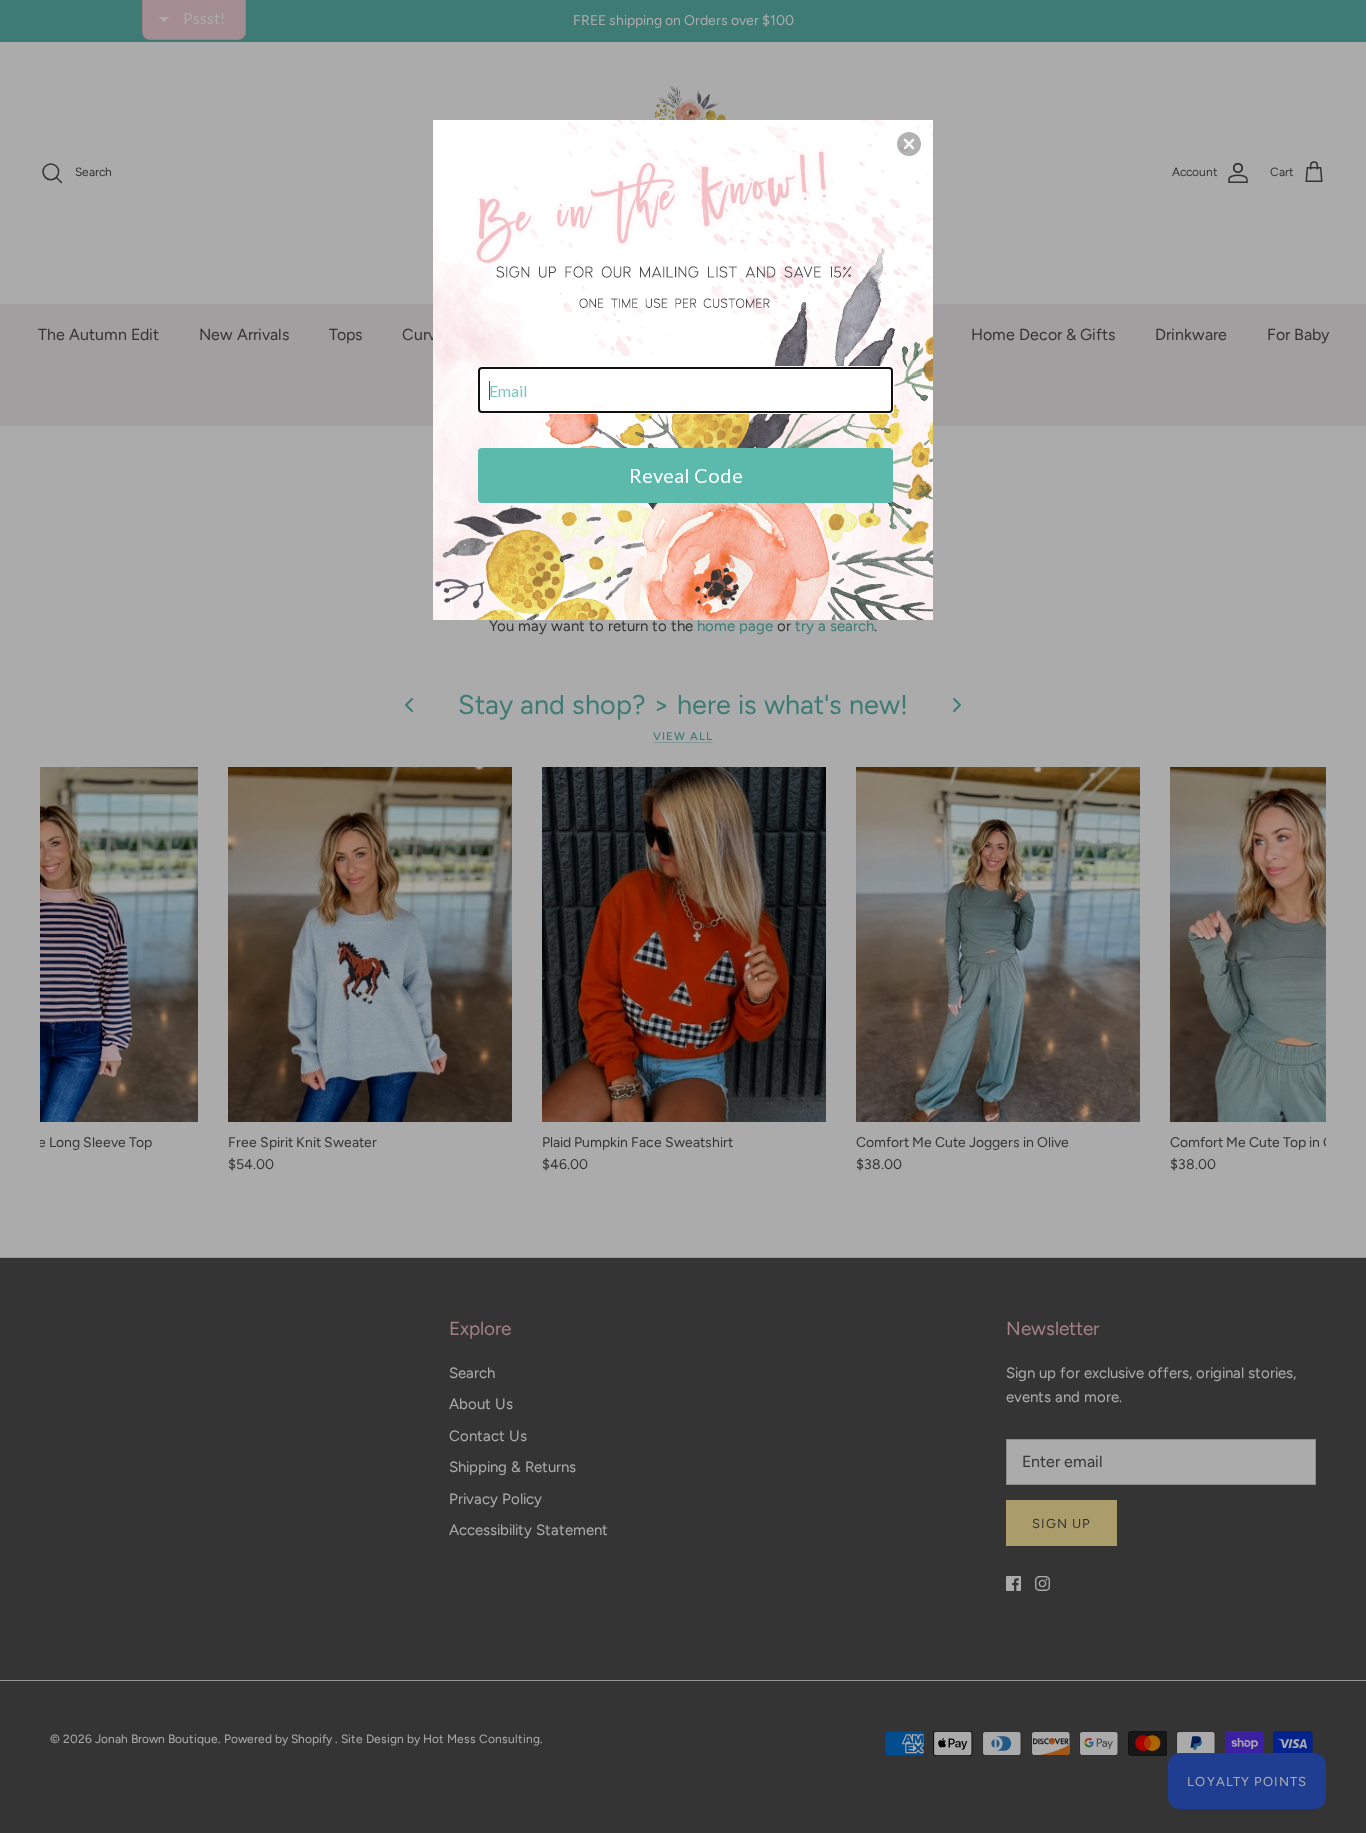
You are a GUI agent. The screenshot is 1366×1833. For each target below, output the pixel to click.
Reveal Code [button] (686, 475)
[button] (909, 144)
